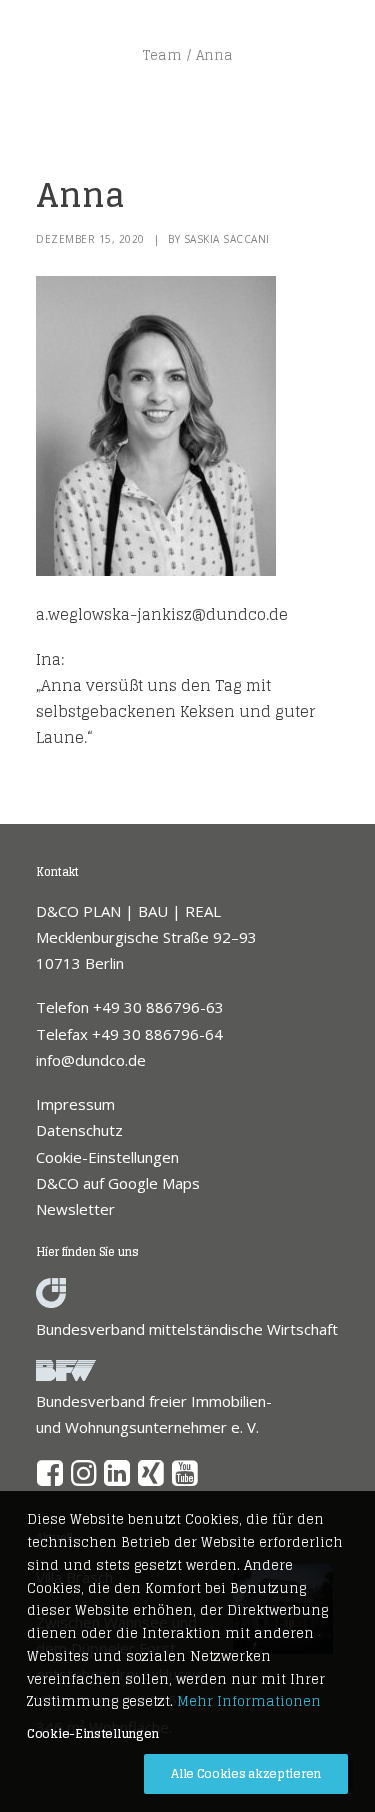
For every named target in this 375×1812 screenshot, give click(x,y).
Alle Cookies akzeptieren (246, 1773)
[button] (50, 1480)
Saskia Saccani (227, 239)
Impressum (75, 1104)
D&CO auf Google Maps (118, 1183)
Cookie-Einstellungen (107, 1157)
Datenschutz (79, 1130)
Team (162, 55)
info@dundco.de (91, 1060)
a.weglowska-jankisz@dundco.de (162, 614)
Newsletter (75, 1209)
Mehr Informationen (249, 1701)
